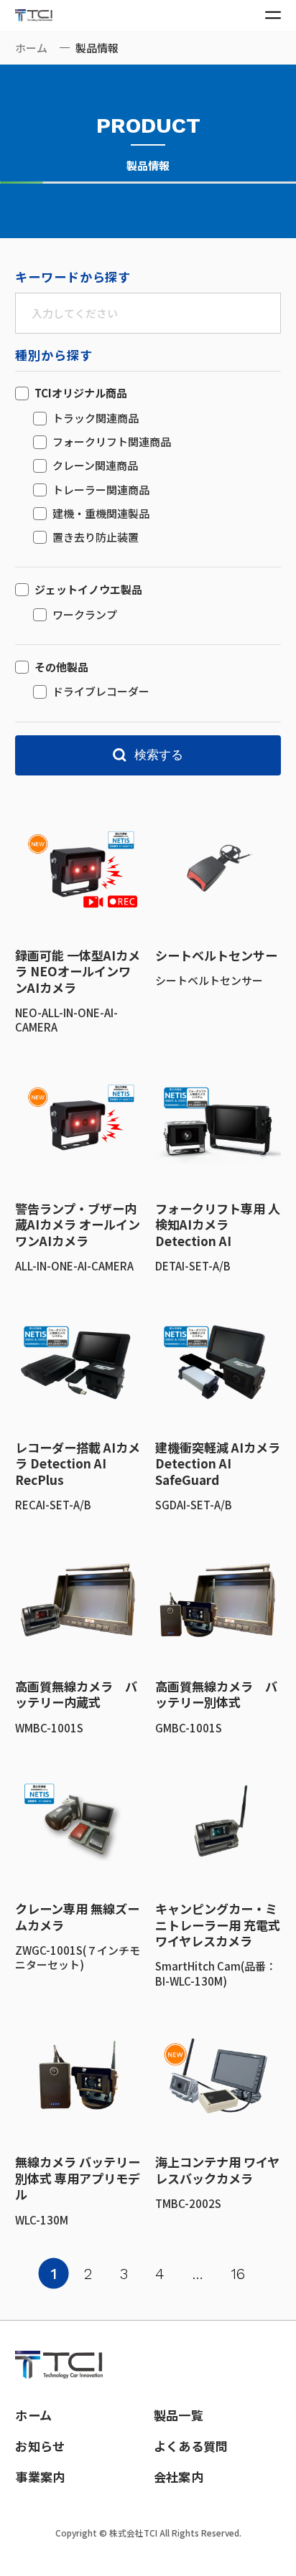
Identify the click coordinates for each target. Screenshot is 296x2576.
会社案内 (179, 2477)
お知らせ (40, 2446)
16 (238, 2274)
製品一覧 (179, 2415)
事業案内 (40, 2477)
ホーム (31, 48)
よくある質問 (191, 2446)
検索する (159, 755)
